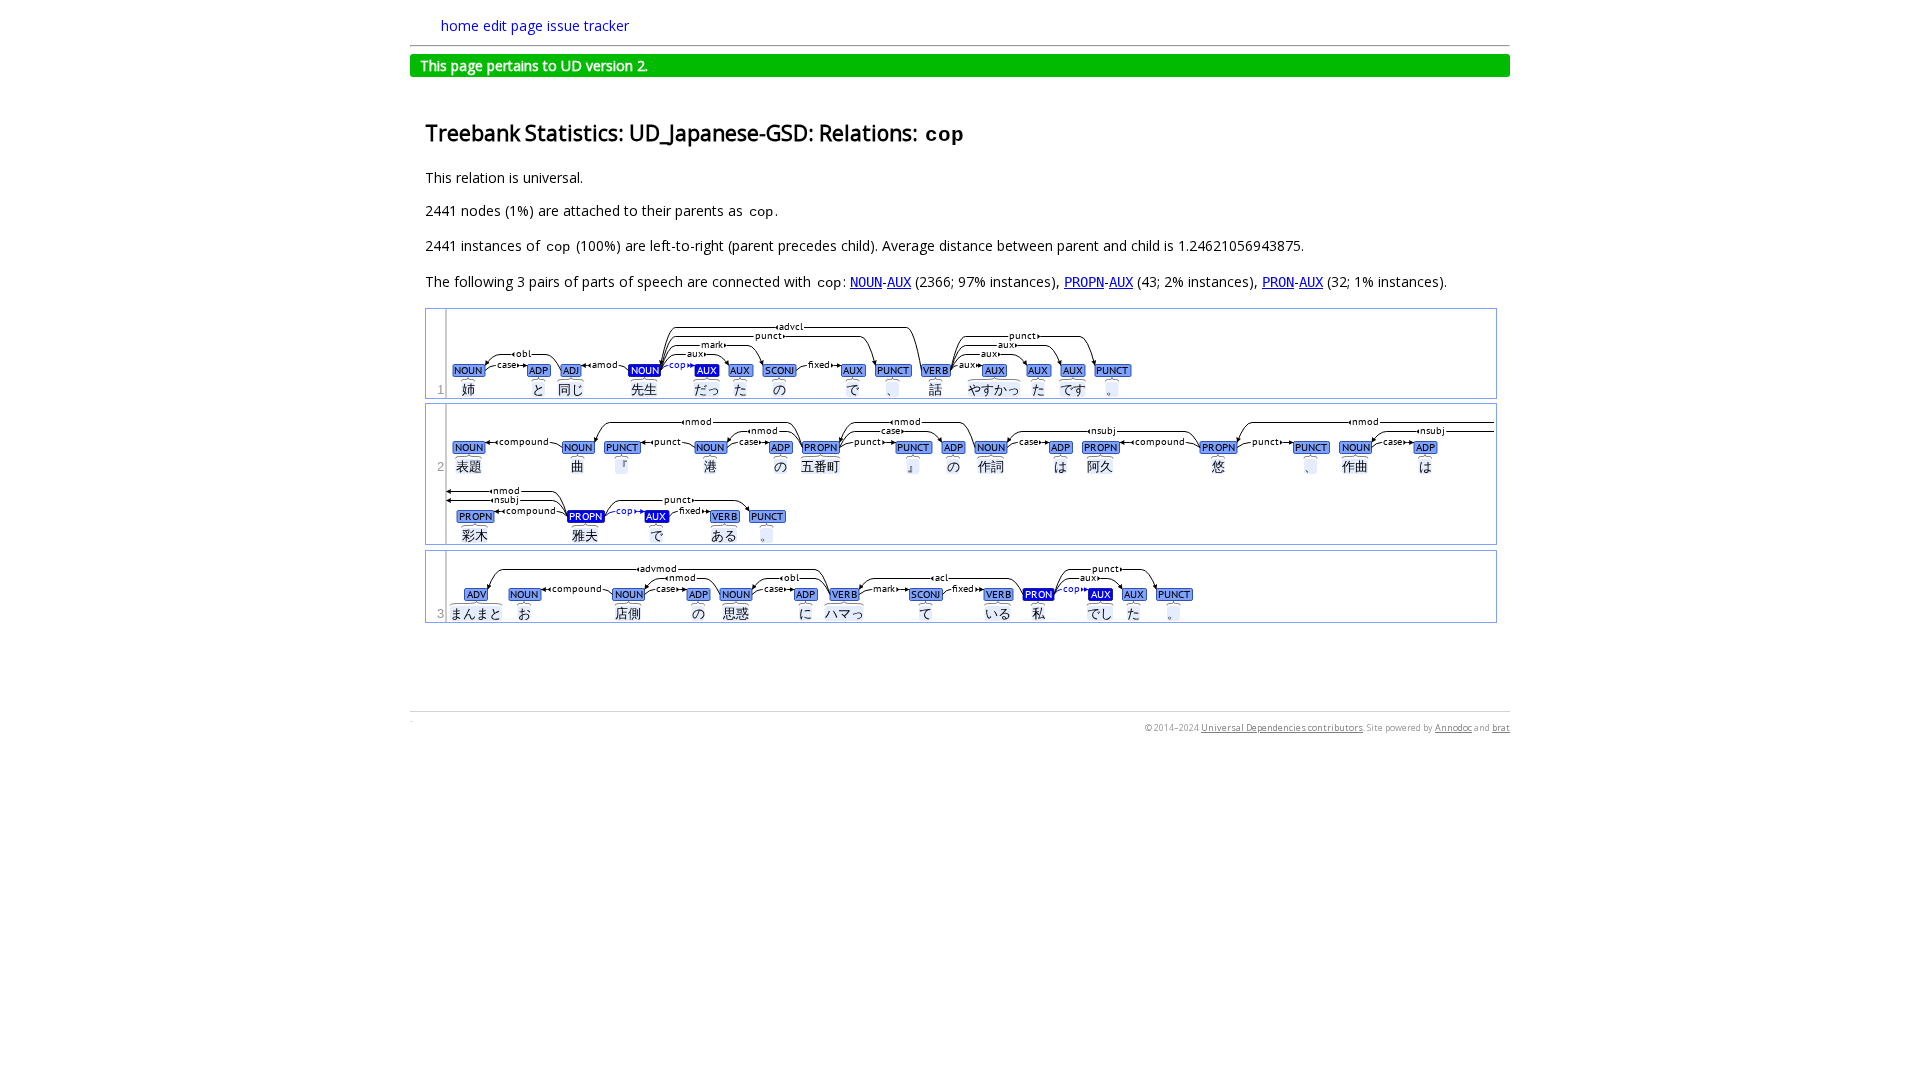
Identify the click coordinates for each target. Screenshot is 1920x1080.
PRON (1278, 282)
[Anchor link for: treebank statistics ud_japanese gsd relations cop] (976, 131)
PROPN (1084, 282)
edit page (513, 25)
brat (1501, 727)
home (460, 25)
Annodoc (1453, 727)
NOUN (866, 282)
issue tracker (588, 25)
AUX (899, 282)
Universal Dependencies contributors (1282, 727)
